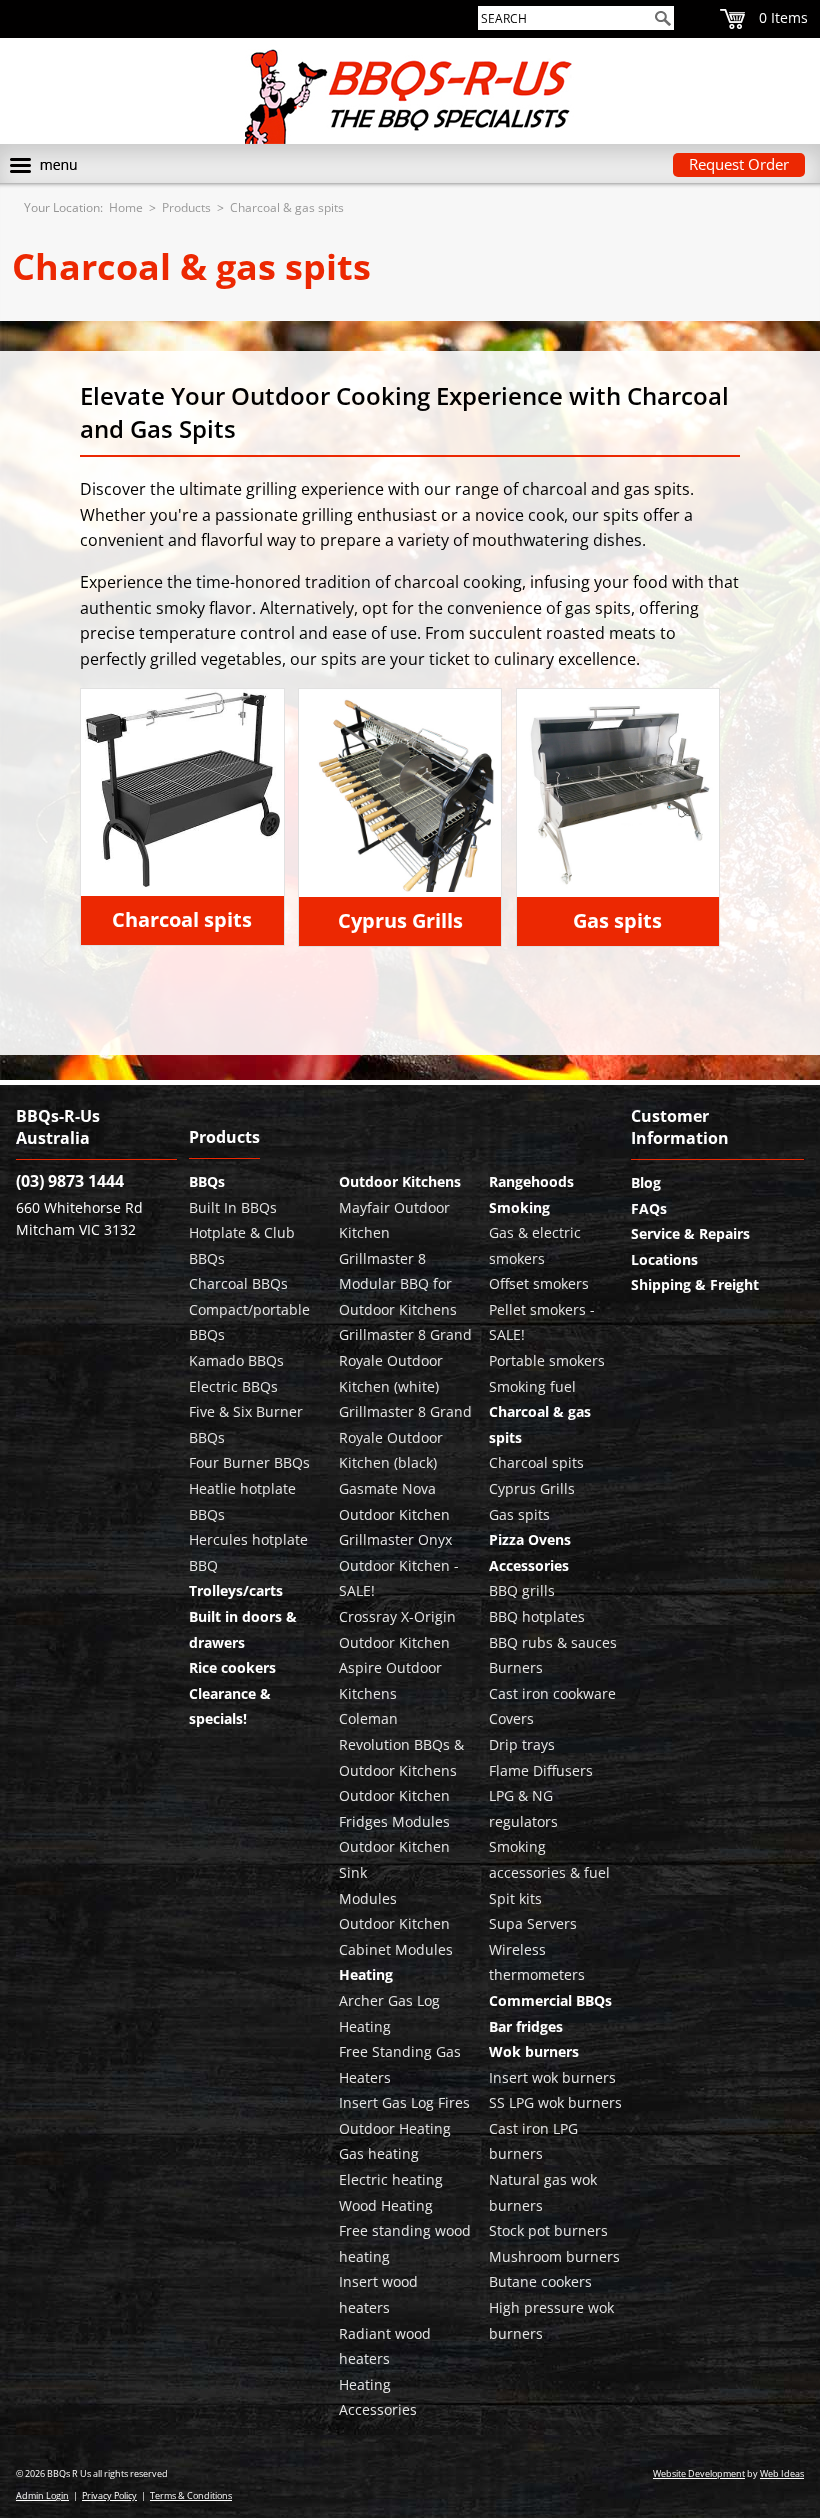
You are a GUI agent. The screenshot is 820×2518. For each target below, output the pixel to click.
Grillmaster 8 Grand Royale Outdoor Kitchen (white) (405, 1360)
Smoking (519, 1207)
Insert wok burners (552, 2077)
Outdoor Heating (395, 2128)
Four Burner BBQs (249, 1462)
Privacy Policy (109, 2495)
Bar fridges (526, 2026)
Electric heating (391, 2179)
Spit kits (515, 1898)
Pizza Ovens (530, 1539)
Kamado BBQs (236, 1360)
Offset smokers (539, 1283)
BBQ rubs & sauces (553, 1642)
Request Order (739, 164)
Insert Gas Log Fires (404, 2102)
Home (126, 207)
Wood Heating (386, 2205)
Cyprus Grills (400, 920)
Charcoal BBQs (238, 1283)
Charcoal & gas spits (287, 207)
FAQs (649, 1208)
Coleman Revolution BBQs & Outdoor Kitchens (401, 1744)
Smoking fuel (532, 1386)
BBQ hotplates (537, 1616)
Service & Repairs (690, 1233)
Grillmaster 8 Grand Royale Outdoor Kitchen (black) (405, 1437)
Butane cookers (540, 2281)
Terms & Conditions (191, 2495)
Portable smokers (547, 1360)
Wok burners (534, 2051)
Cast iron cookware (552, 1693)
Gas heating (379, 2153)
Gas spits (617, 920)
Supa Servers (533, 1923)
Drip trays (522, 1744)
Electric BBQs (233, 1386)
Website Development (699, 2473)
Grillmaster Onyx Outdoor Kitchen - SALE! (399, 1565)
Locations (664, 1259)
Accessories (529, 1565)
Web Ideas (782, 2473)
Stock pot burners (548, 2230)
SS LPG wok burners (555, 2102)
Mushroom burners (554, 2256)
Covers (511, 1718)
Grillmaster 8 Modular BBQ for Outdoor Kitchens (398, 1284)
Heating (366, 1974)
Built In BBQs (233, 1207)
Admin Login (42, 2495)
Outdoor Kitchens (400, 1181)
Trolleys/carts (236, 1590)
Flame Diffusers (541, 1770)
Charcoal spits (182, 919)
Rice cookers (232, 1667)
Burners (516, 1667)
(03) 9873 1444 (70, 1181)
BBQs (207, 1181)
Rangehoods (531, 1181)
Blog (646, 1182)
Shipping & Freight (695, 1284)
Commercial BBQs (550, 2000)
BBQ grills (522, 1590)
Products (186, 207)
